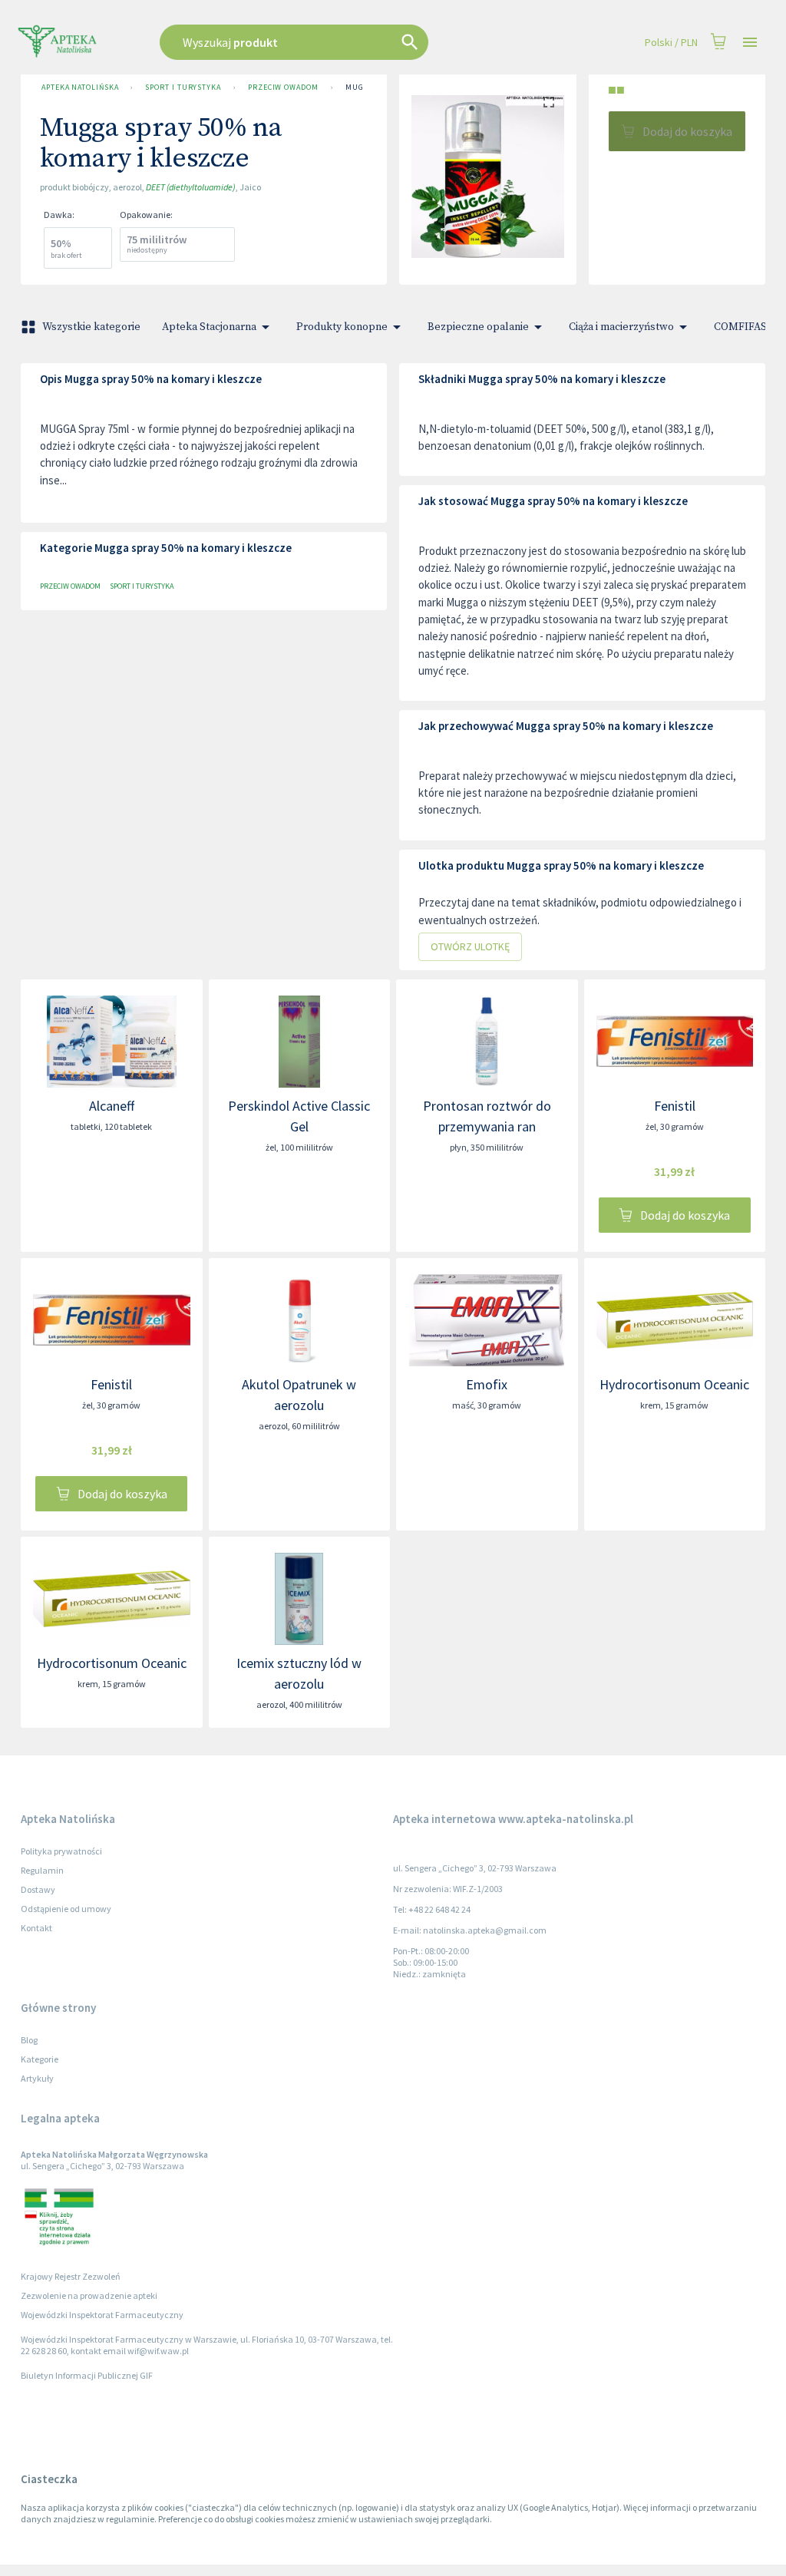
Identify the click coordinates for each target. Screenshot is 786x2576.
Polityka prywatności (61, 1851)
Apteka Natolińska (80, 87)
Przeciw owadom (283, 87)
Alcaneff (112, 1106)
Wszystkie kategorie (91, 327)
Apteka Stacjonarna (209, 327)
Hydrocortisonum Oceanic (674, 1384)
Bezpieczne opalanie (478, 327)
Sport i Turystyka (183, 87)
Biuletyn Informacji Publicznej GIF (87, 2375)
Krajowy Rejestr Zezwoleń (71, 2276)
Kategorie (40, 2059)
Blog (29, 2040)
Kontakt (36, 1928)
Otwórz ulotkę (470, 946)
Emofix (487, 1384)
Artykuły (37, 2078)
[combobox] (333, 42)
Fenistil (675, 1106)
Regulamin (42, 1870)
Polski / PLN (671, 42)
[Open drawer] (750, 43)
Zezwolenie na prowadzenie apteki (89, 2295)
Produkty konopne (342, 327)
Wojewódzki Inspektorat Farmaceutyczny (102, 2315)
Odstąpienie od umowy (66, 1909)
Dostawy (38, 1889)
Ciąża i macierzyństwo (621, 327)
